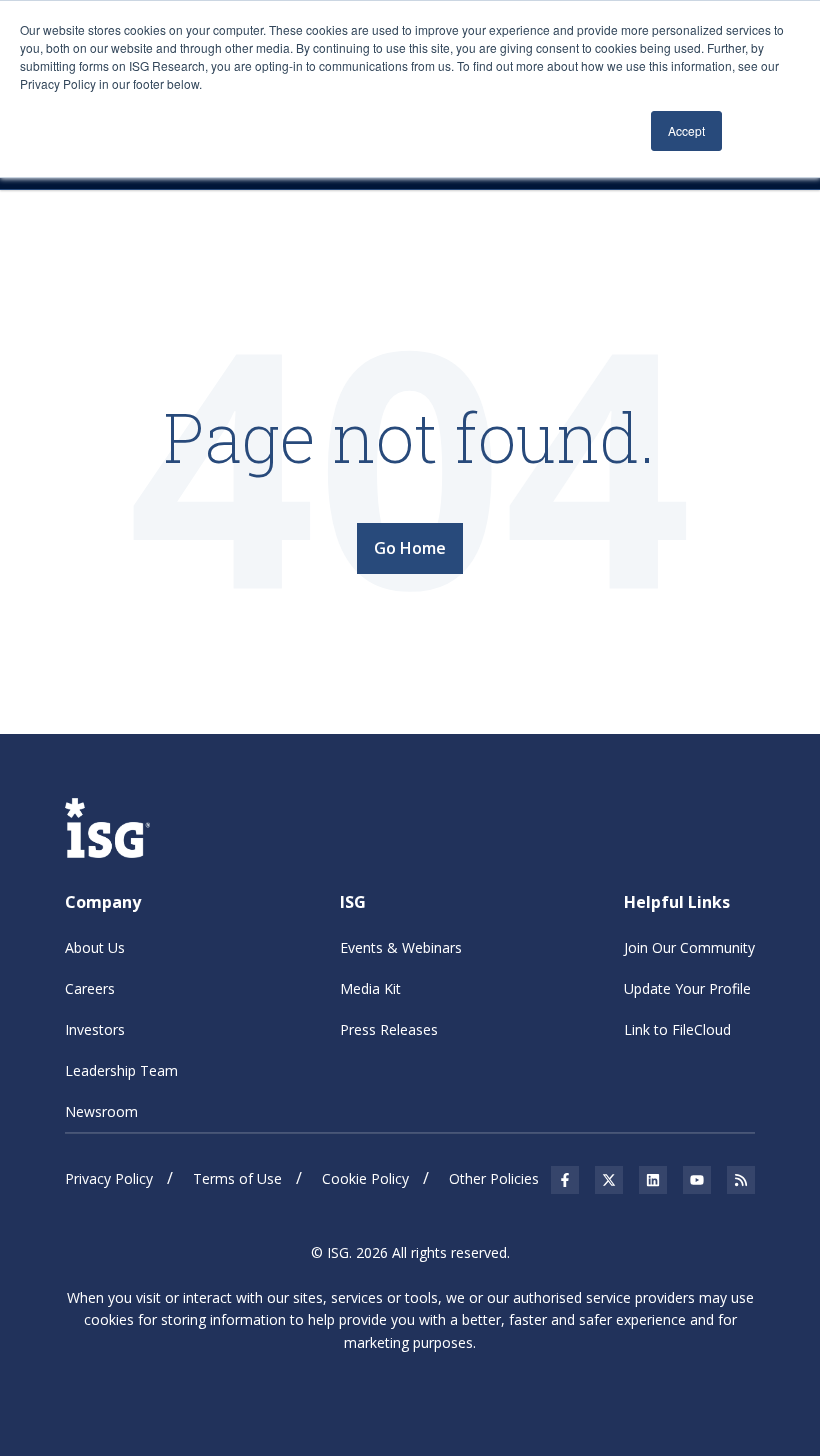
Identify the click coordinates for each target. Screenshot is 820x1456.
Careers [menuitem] (90, 988)
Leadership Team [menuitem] (121, 1070)
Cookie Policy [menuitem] (365, 1178)
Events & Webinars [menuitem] (401, 947)
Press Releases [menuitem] (389, 1029)
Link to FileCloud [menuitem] (677, 1029)
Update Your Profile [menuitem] (687, 988)
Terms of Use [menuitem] (237, 1178)
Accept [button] (686, 130)
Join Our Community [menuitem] (689, 947)
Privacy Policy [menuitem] (109, 1178)
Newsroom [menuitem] (101, 1111)
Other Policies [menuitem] (494, 1178)
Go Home (410, 548)
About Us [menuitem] (95, 947)
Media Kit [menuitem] (370, 988)
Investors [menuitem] (95, 1029)
